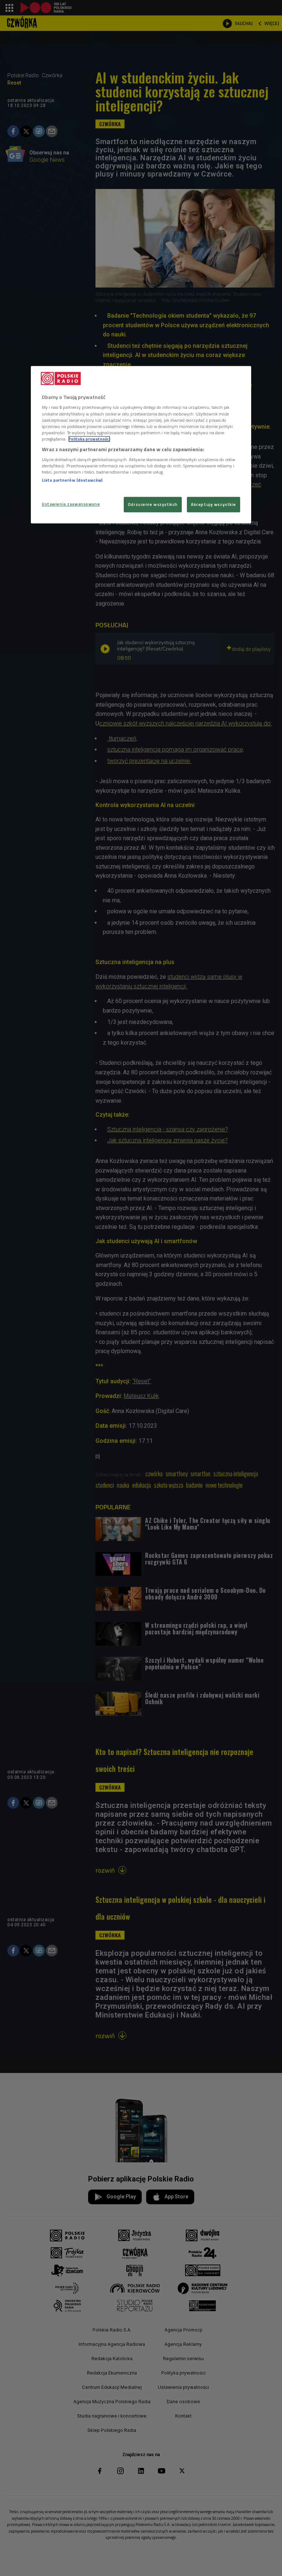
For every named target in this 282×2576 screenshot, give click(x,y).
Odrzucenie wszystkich (153, 504)
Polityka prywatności (89, 439)
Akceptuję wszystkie (214, 504)
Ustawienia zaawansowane (71, 504)
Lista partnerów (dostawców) (72, 480)
